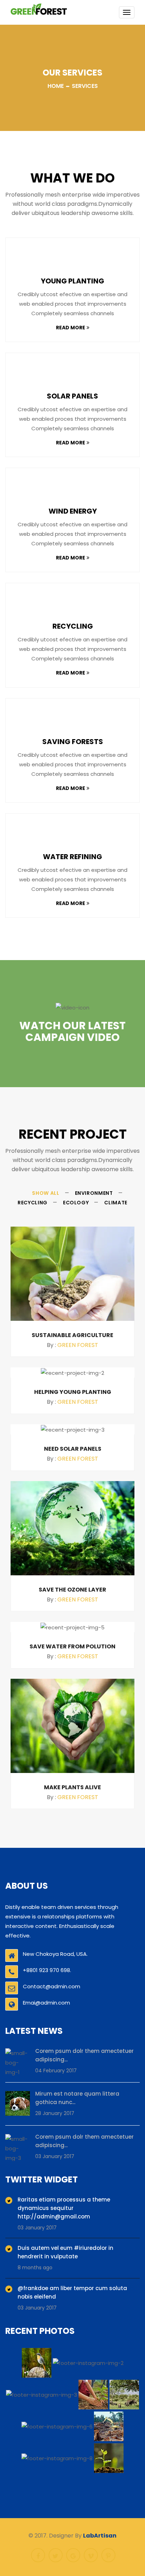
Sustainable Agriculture (72, 1335)
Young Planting (72, 281)
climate (116, 1203)
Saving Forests (73, 742)
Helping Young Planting (73, 1392)
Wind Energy (73, 511)
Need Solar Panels (73, 1449)
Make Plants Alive (72, 1787)
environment (94, 1193)
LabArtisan (100, 2536)
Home (56, 86)
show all (46, 1193)
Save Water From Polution (72, 1647)
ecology (76, 1203)
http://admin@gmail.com (54, 2216)
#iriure (83, 2248)
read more (71, 328)
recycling (33, 1203)
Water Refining (72, 857)
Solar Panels (72, 396)
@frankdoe (33, 2288)
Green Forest (78, 1345)
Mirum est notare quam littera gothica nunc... (77, 2098)
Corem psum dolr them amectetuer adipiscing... (84, 2055)
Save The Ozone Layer (72, 1590)
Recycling (73, 626)
